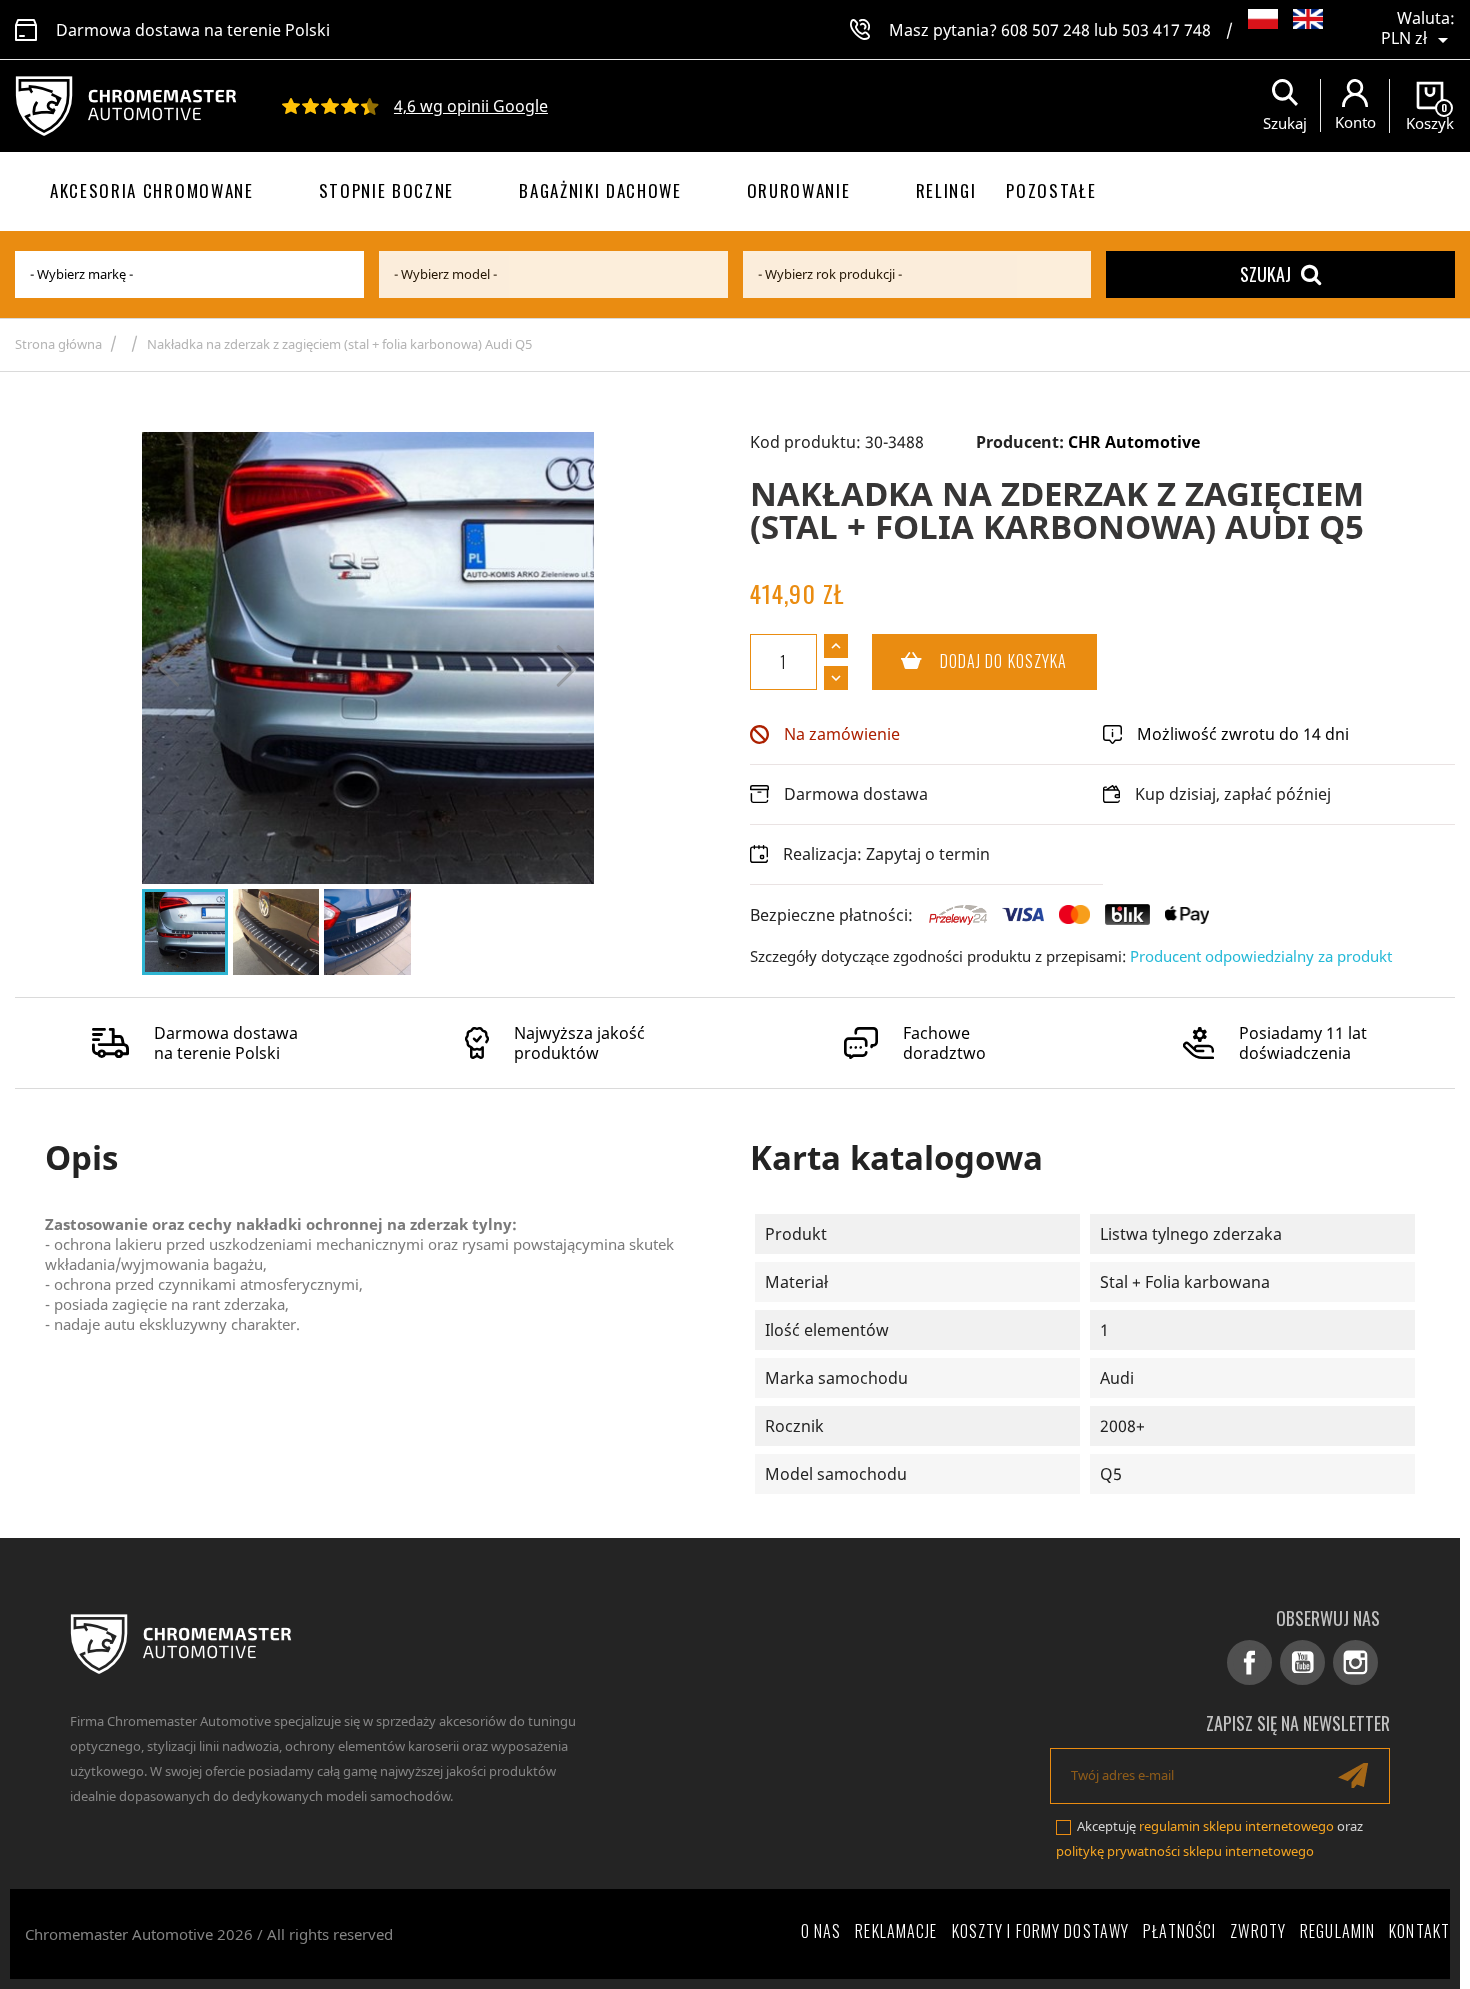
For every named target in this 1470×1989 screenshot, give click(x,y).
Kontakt (1419, 1931)
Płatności (1179, 1931)
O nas (821, 1931)
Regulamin (1337, 1931)
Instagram (1355, 1662)
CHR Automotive (1134, 442)
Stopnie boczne (387, 190)
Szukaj (1265, 274)
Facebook (1249, 1662)
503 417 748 (1166, 30)
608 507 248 (1045, 30)
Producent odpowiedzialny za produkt (1261, 956)
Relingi (946, 190)
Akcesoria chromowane (152, 190)
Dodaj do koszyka (970, 661)
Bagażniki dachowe (600, 190)
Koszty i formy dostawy (1041, 1931)
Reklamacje (896, 1931)
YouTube (1302, 1662)
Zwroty (1258, 1931)
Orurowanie (799, 190)
